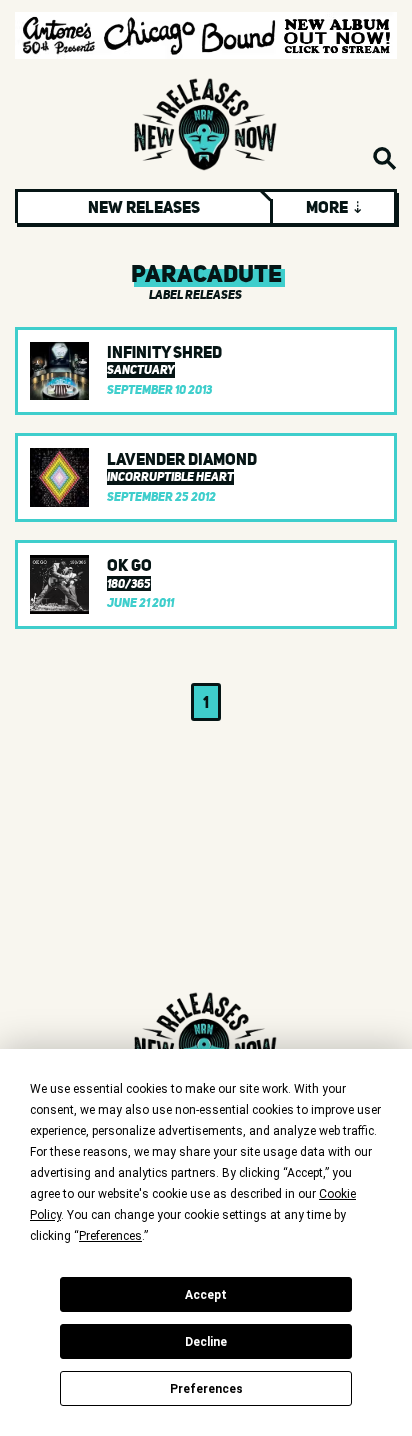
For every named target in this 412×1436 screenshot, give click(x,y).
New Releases (144, 207)
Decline (206, 1342)
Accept (206, 1295)
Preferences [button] (110, 1236)
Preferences (206, 1389)
